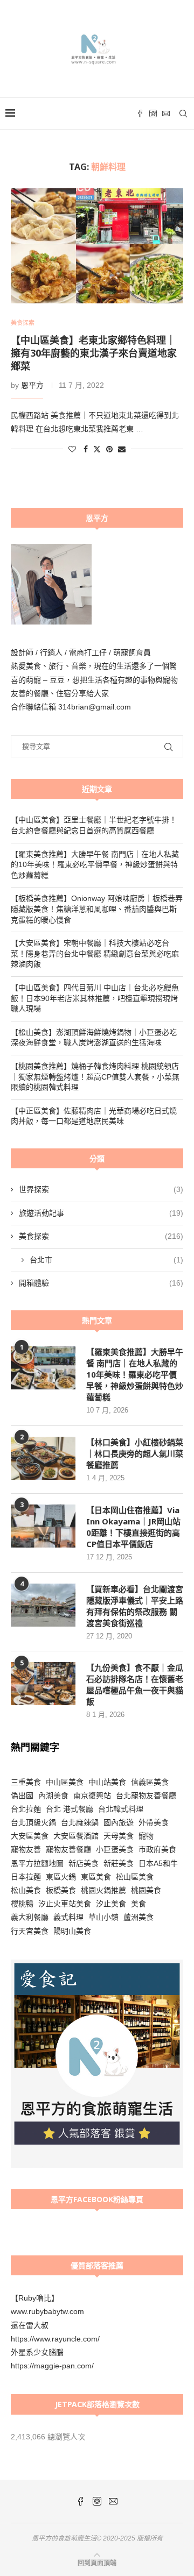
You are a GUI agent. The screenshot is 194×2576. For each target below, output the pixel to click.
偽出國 (22, 1796)
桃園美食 (146, 1890)
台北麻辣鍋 (80, 1822)
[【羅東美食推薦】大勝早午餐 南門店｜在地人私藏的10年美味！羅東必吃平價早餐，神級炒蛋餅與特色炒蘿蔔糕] (43, 1368)
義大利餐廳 (30, 1917)
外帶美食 (154, 1822)
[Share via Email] (122, 449)
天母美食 (119, 1836)
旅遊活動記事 (101, 1213)
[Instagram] (153, 113)
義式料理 (68, 1917)
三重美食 (26, 1782)
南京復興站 (92, 1796)
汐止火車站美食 (65, 1904)
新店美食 (84, 1863)
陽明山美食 (72, 1931)
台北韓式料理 (121, 1809)
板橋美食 (61, 1890)
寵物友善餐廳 (68, 1849)
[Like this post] (72, 449)
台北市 (106, 1260)
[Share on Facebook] (86, 449)
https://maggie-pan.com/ (52, 2366)
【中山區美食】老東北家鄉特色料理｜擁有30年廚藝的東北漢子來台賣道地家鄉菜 (94, 353)
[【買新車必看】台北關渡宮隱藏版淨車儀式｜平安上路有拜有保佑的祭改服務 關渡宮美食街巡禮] (43, 1605)
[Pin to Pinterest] (109, 449)
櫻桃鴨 (22, 1904)
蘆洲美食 (138, 1917)
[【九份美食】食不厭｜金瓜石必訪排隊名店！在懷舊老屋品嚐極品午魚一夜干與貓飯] (43, 1684)
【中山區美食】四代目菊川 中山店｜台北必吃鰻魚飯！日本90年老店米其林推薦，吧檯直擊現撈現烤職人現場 (95, 998)
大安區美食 (30, 1836)
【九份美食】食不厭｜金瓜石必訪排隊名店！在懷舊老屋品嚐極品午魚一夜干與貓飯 (135, 1684)
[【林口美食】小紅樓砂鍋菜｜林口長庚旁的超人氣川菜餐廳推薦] (43, 1458)
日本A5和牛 (158, 1863)
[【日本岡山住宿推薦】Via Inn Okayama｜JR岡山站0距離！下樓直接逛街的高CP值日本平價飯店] (43, 1526)
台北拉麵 (26, 1809)
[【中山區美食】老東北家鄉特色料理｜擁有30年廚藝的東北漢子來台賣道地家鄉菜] (97, 246)
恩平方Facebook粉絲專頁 (97, 2199)
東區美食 (96, 1877)
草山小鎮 (103, 1917)
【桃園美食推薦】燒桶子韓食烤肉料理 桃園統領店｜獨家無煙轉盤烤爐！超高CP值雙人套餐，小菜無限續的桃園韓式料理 (95, 1077)
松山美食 (26, 1890)
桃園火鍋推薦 (103, 1890)
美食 (138, 1904)
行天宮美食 (30, 1931)
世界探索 (101, 1189)
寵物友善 (26, 1849)
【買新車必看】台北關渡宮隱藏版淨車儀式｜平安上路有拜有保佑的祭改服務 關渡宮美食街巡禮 (135, 1606)
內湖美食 (53, 1796)
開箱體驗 (101, 1283)
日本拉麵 (26, 1877)
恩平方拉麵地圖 (37, 1863)
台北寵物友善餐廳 (146, 1796)
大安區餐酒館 (76, 1836)
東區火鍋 (61, 1877)
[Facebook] (140, 113)
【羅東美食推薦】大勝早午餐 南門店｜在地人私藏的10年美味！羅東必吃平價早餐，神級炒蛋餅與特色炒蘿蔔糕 (95, 865)
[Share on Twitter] (97, 449)
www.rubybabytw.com (47, 2311)
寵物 (146, 1836)
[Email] (166, 113)
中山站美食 (107, 1782)
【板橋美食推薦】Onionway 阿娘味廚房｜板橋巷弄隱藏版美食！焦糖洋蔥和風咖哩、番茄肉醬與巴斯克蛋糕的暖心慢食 (97, 909)
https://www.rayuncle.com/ (55, 2339)
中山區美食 (65, 1782)
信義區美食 (150, 1782)
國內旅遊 (119, 1822)
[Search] (183, 113)
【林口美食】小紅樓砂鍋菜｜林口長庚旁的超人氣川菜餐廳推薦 (135, 1453)
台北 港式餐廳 (70, 1809)
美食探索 (101, 1236)
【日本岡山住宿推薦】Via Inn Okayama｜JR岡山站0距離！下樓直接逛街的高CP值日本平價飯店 (133, 1527)
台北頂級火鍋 (33, 1822)
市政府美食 (157, 1849)
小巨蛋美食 (115, 1849)
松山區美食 (135, 1877)
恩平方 (32, 385)
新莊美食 (119, 1863)
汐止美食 (111, 1904)
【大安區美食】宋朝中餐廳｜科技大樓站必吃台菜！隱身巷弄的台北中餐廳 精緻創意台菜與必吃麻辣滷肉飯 (95, 953)
